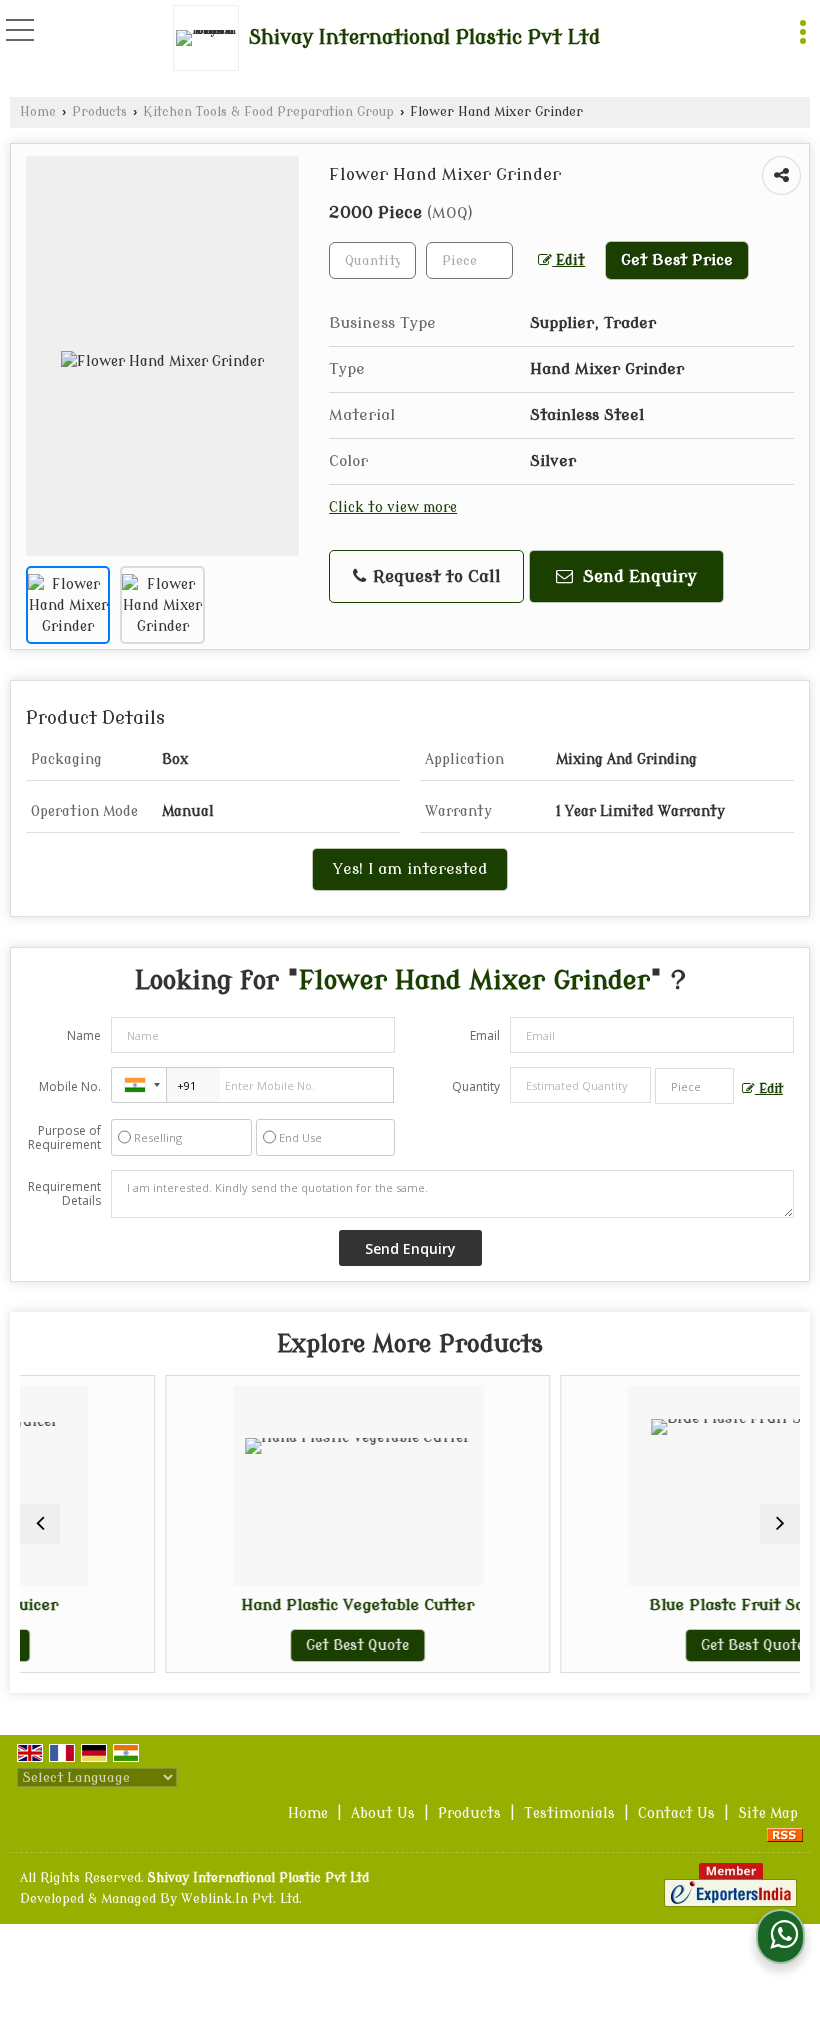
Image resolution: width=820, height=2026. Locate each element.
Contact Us (676, 1813)
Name (84, 1035)
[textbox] (469, 260)
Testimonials (569, 1813)
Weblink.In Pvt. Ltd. (241, 1899)
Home (38, 112)
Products (99, 112)
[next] (780, 1524)
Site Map (768, 1813)
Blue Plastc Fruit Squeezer (676, 1605)
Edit (568, 260)
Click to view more (393, 507)
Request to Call (434, 576)
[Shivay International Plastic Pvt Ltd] (211, 38)
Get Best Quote (281, 1645)
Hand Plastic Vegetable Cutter (281, 1605)
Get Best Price (677, 260)
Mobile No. (70, 1086)
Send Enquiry (637, 576)
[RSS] (785, 1834)
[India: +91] (139, 1085)
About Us (383, 1813)
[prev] (40, 1524)
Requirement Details (64, 1194)
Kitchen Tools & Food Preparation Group (268, 112)
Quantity (476, 1086)
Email (485, 1035)
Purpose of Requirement (64, 1138)
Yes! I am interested (410, 869)
